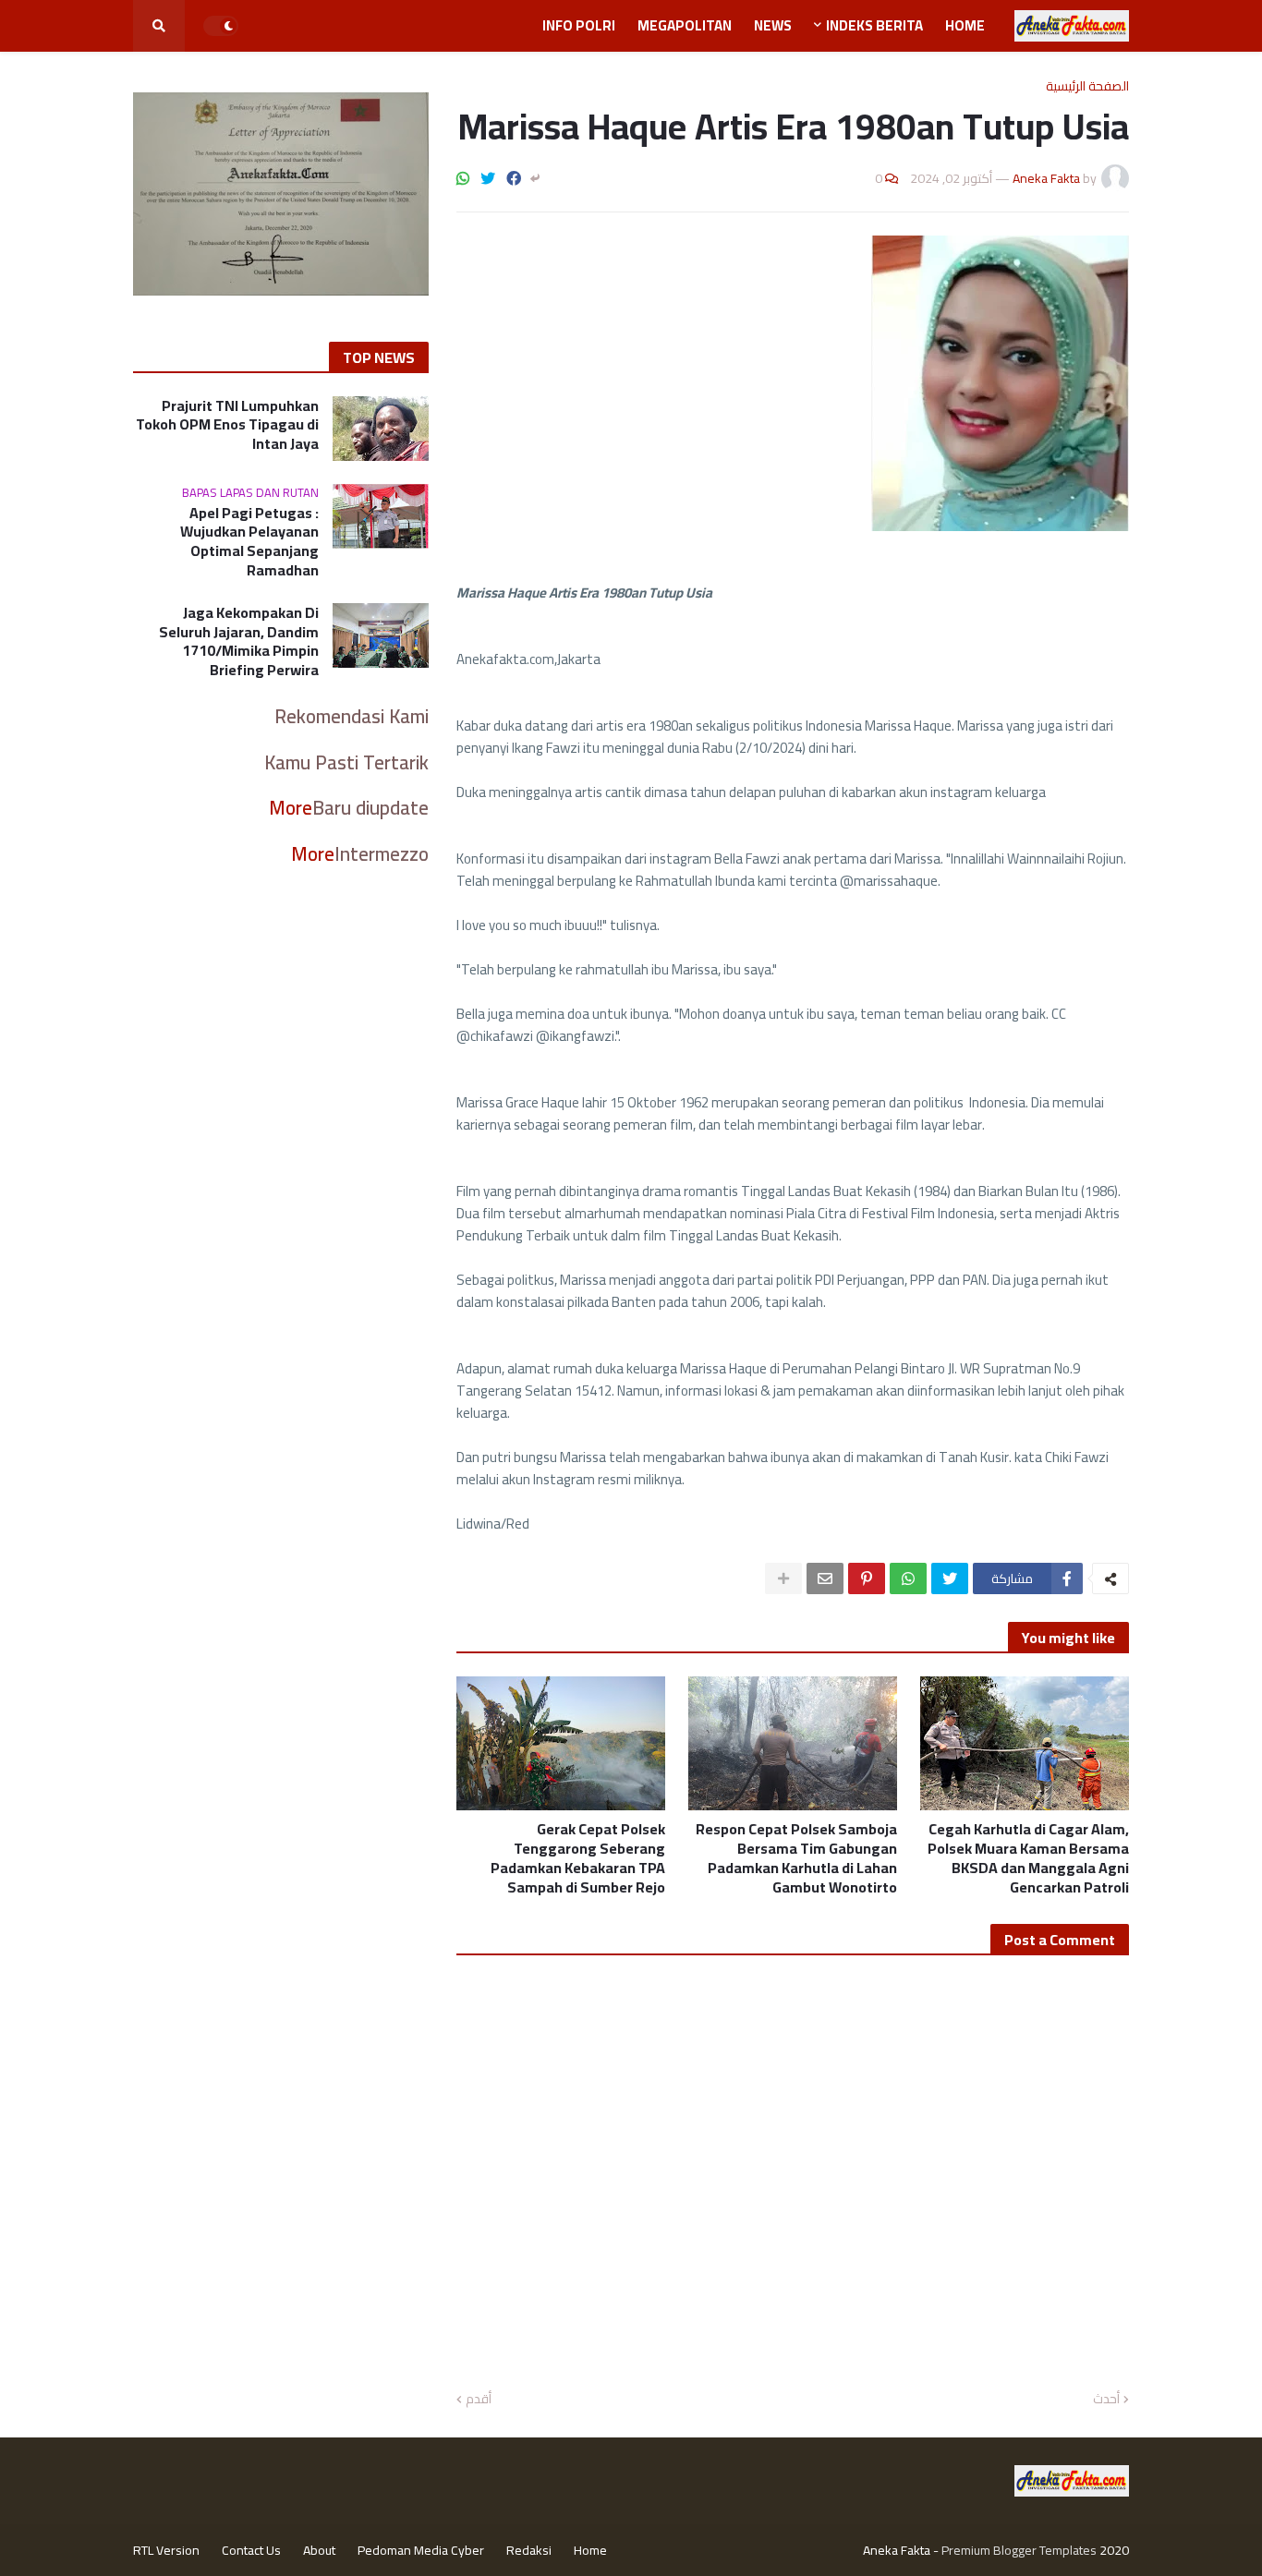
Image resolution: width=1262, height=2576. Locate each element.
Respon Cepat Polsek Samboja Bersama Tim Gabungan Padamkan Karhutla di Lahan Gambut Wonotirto (796, 1858)
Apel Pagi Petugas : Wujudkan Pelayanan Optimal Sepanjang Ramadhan (249, 542)
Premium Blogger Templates (1019, 2550)
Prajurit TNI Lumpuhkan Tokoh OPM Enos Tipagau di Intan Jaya (227, 425)
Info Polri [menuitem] (579, 25)
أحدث (1106, 2400)
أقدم (479, 2400)
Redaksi (529, 2550)
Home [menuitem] (965, 25)
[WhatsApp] (463, 178)
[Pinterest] (867, 1578)
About (319, 2550)
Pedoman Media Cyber (421, 2550)
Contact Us (251, 2550)
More (291, 808)
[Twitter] (488, 178)
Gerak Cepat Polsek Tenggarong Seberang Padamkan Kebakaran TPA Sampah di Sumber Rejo (578, 1858)
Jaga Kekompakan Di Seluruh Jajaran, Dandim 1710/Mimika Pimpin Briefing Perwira (239, 641)
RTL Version (166, 2550)
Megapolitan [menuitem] (685, 25)
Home (590, 2550)
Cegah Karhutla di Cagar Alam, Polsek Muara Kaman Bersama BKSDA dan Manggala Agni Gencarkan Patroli (1028, 1858)
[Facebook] (514, 178)
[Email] (825, 1578)
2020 (1114, 2550)
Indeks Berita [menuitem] (874, 25)
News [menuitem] (773, 25)
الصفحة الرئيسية (1087, 86)
